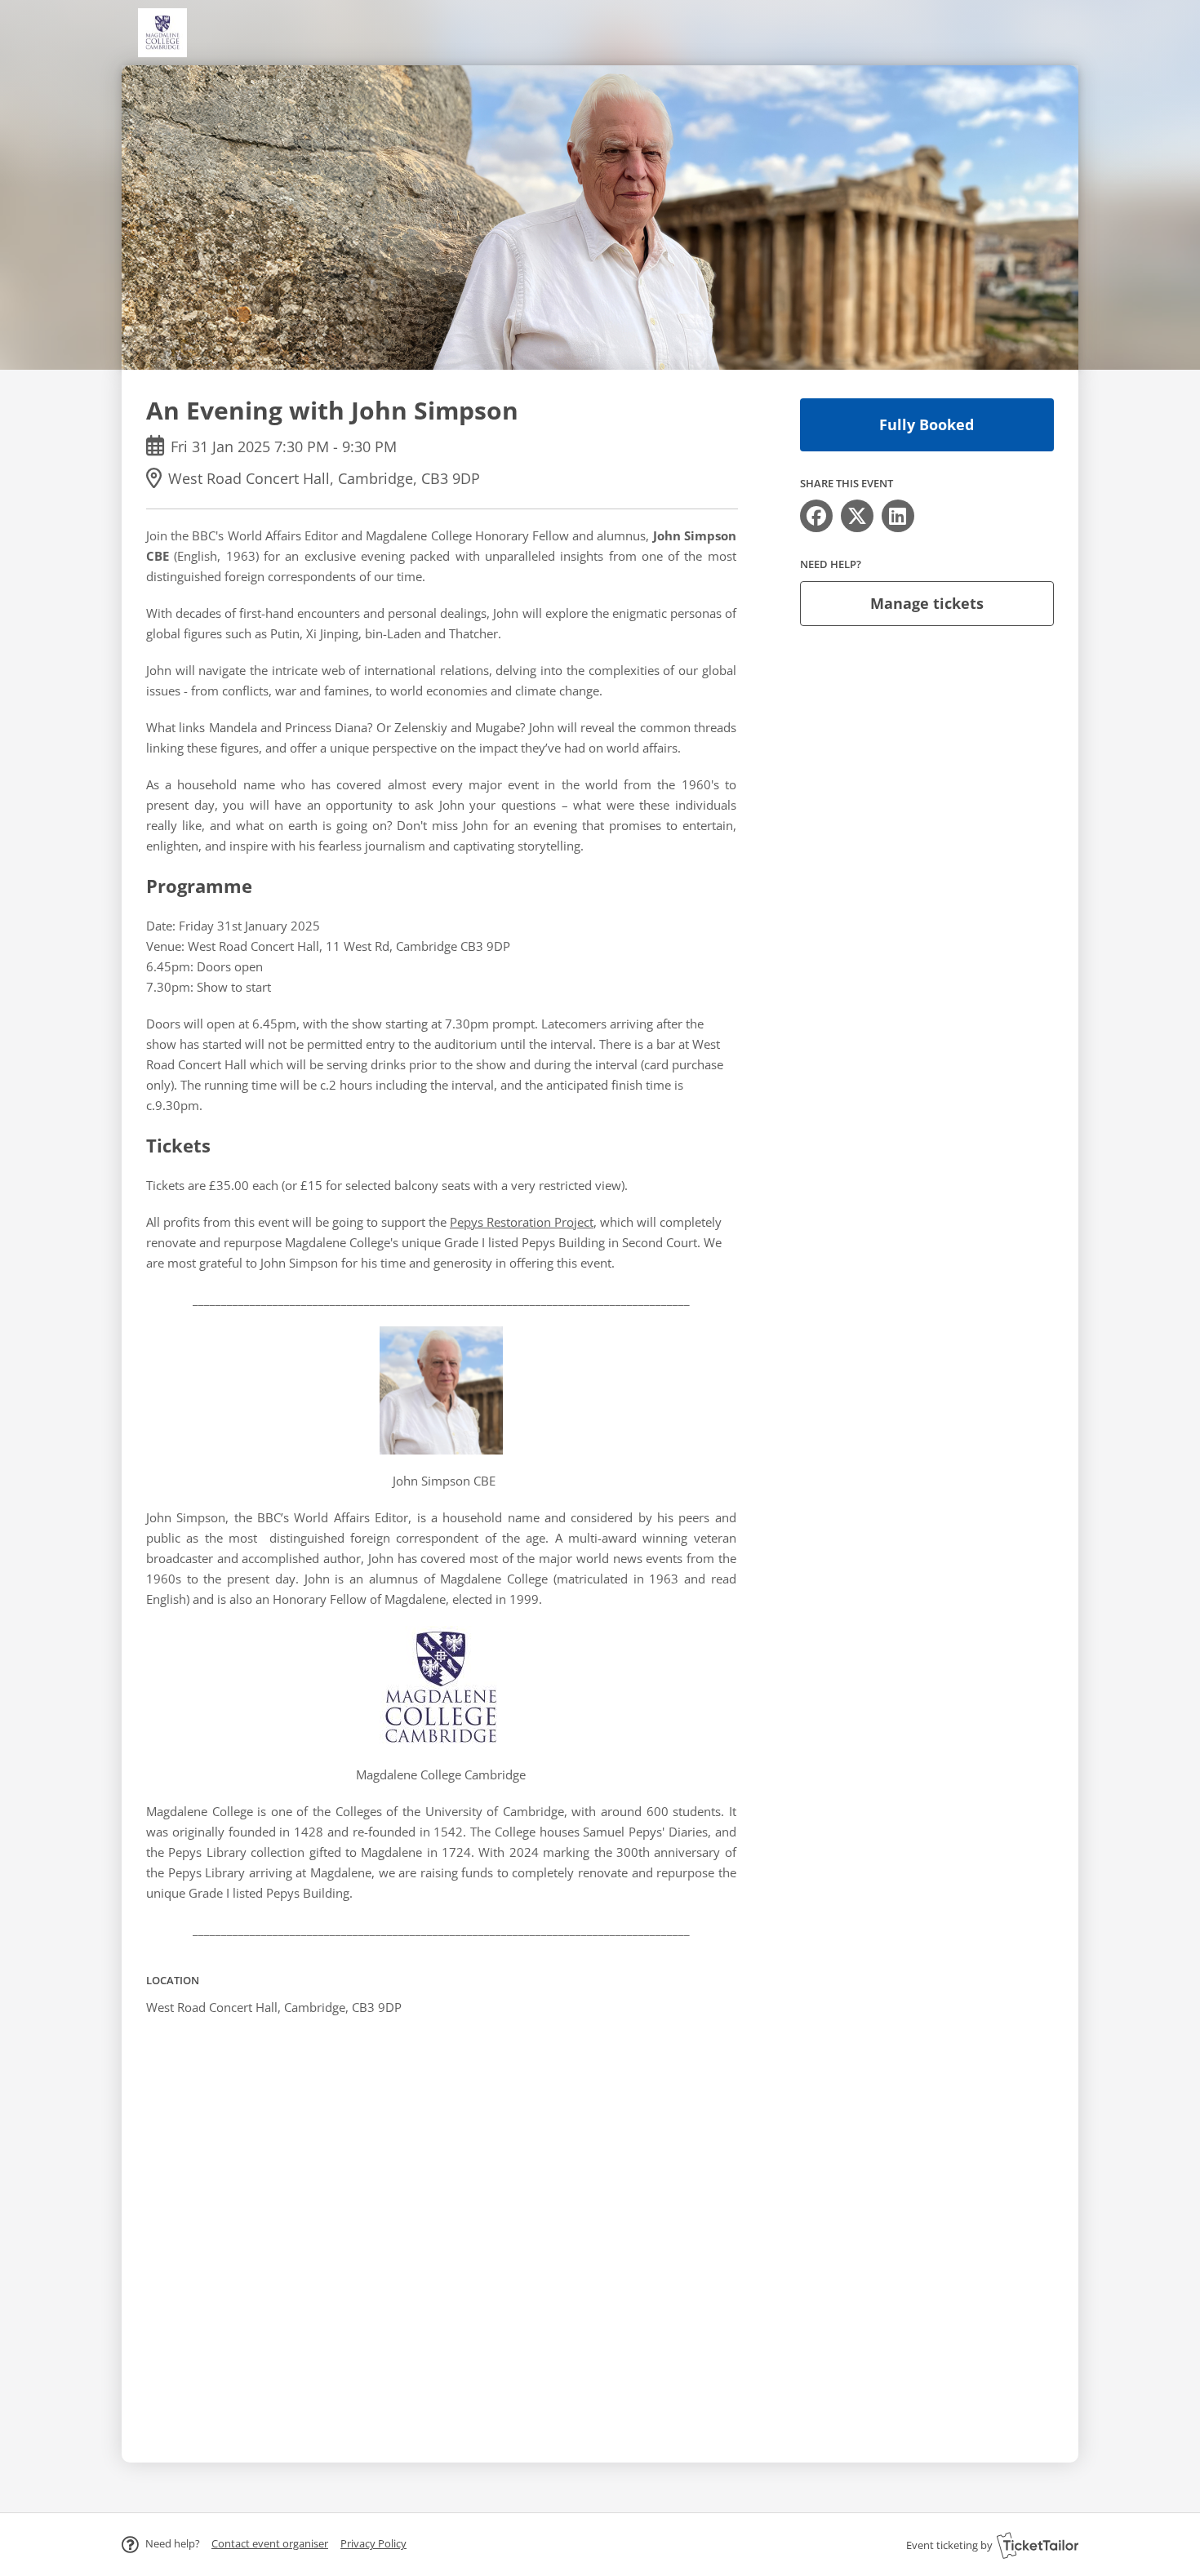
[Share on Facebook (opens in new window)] (816, 516)
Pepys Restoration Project (522, 1222)
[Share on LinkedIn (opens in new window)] (898, 516)
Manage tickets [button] (927, 603)
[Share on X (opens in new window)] (857, 516)
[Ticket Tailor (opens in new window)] (1038, 2545)
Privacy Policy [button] (373, 2543)
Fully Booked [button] (927, 424)
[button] (270, 2543)
